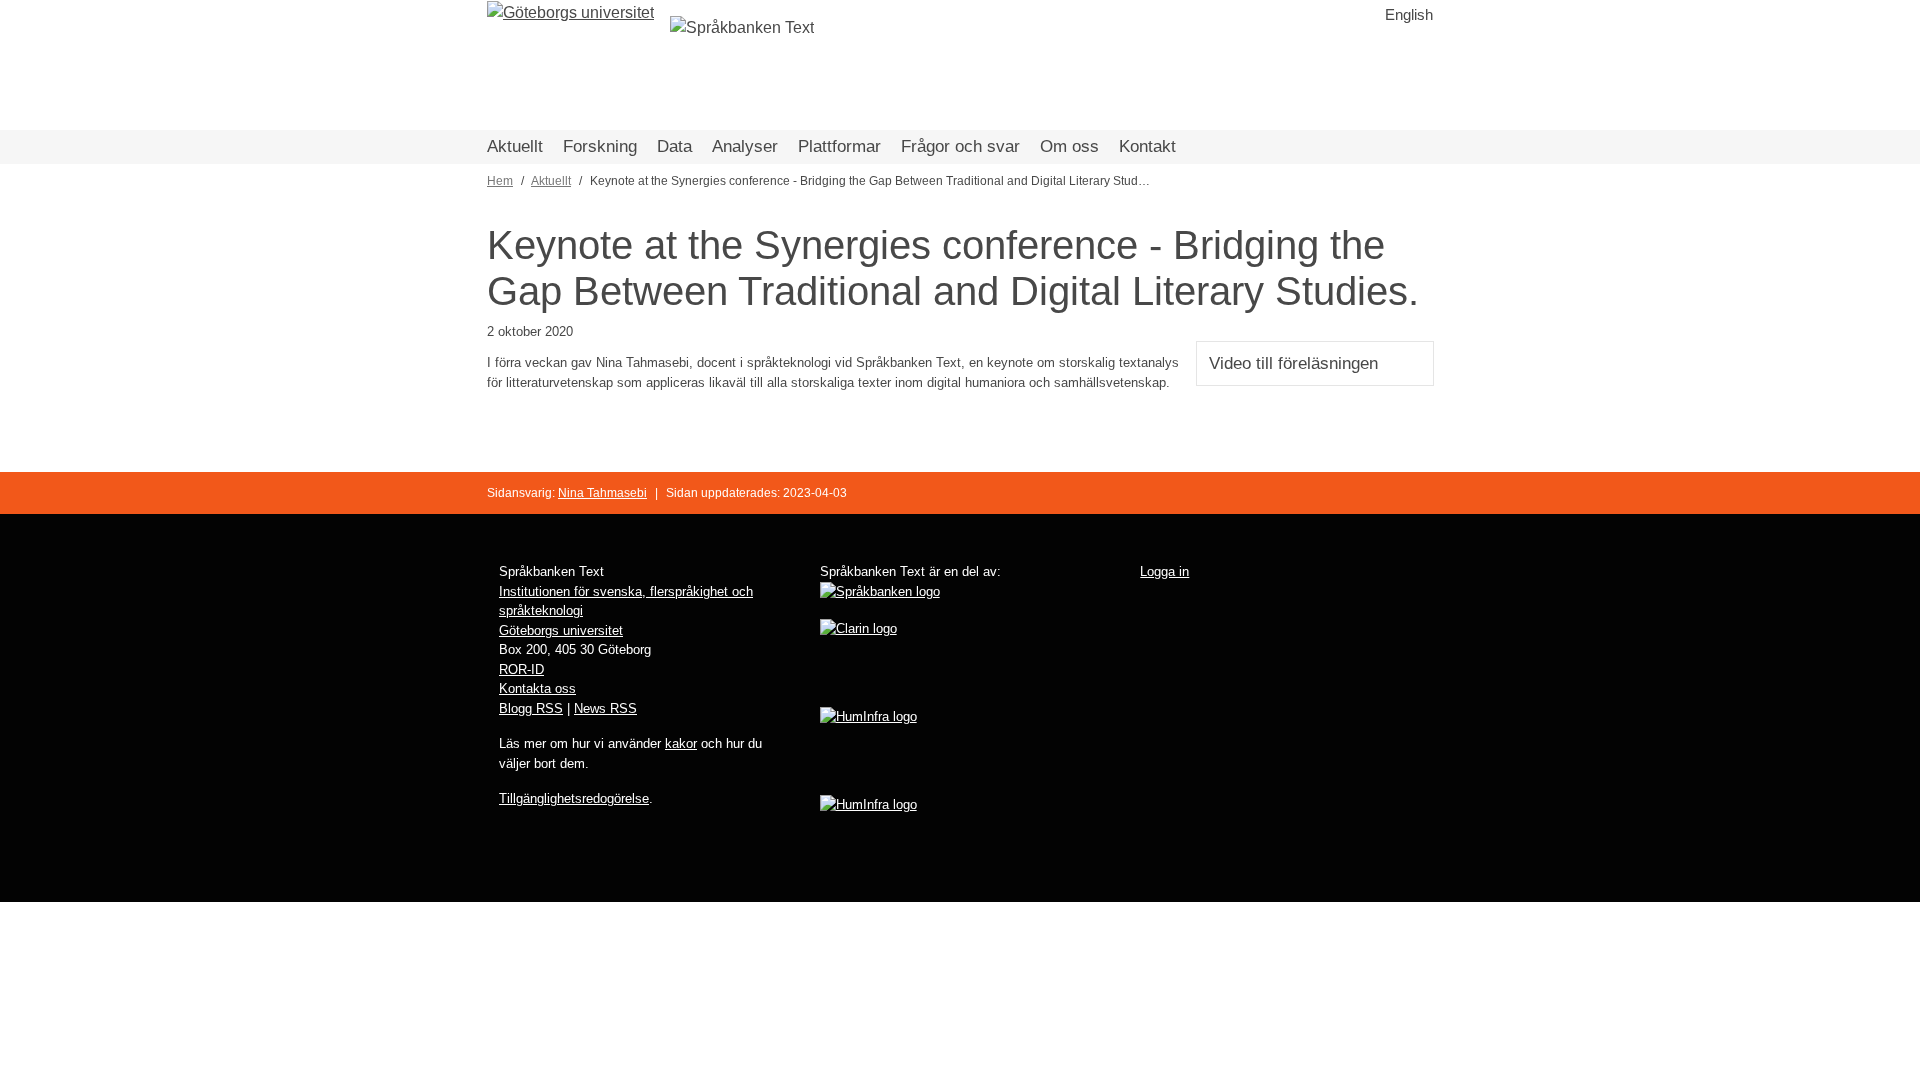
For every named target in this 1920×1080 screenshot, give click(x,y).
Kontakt (1147, 146)
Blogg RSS (531, 708)
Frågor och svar (960, 146)
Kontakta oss (537, 688)
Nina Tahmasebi (602, 493)
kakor (681, 743)
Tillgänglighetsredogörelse (574, 798)
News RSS (605, 708)
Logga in (1164, 571)
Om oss (1069, 146)
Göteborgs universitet (561, 630)
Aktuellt (515, 146)
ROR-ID (521, 669)
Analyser (745, 146)
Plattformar (839, 146)
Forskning (600, 146)
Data (674, 146)
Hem (500, 181)
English (1409, 14)
